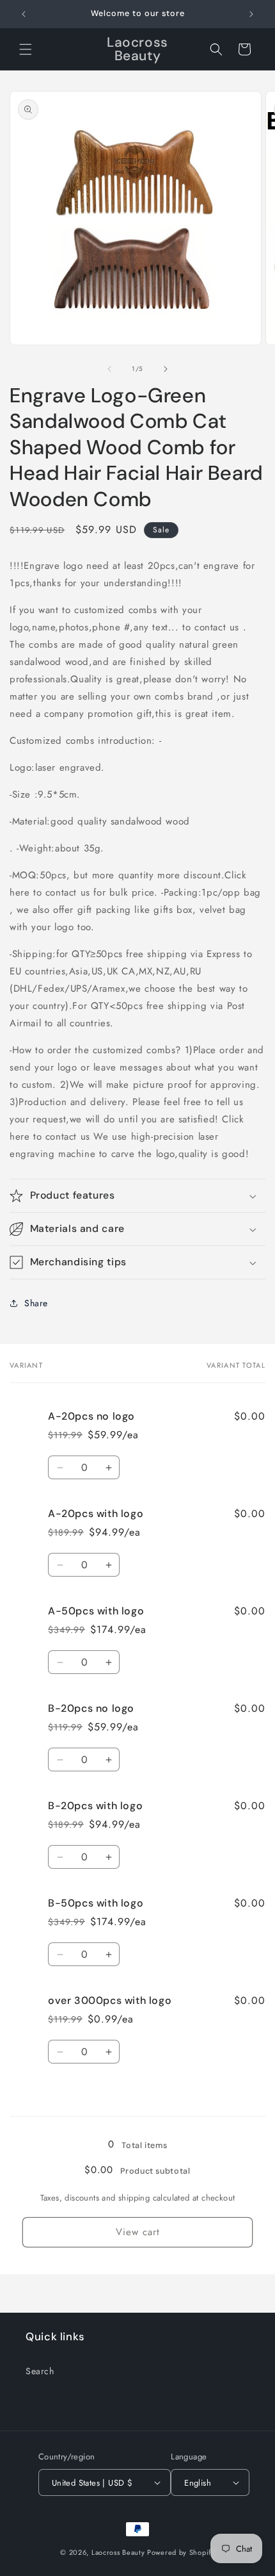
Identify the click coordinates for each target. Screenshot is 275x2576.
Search (40, 2371)
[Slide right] (166, 369)
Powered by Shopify (181, 2552)
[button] (26, 49)
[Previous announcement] (24, 14)
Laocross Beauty (118, 2552)
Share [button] (36, 1303)
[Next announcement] (251, 14)
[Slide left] (109, 369)
